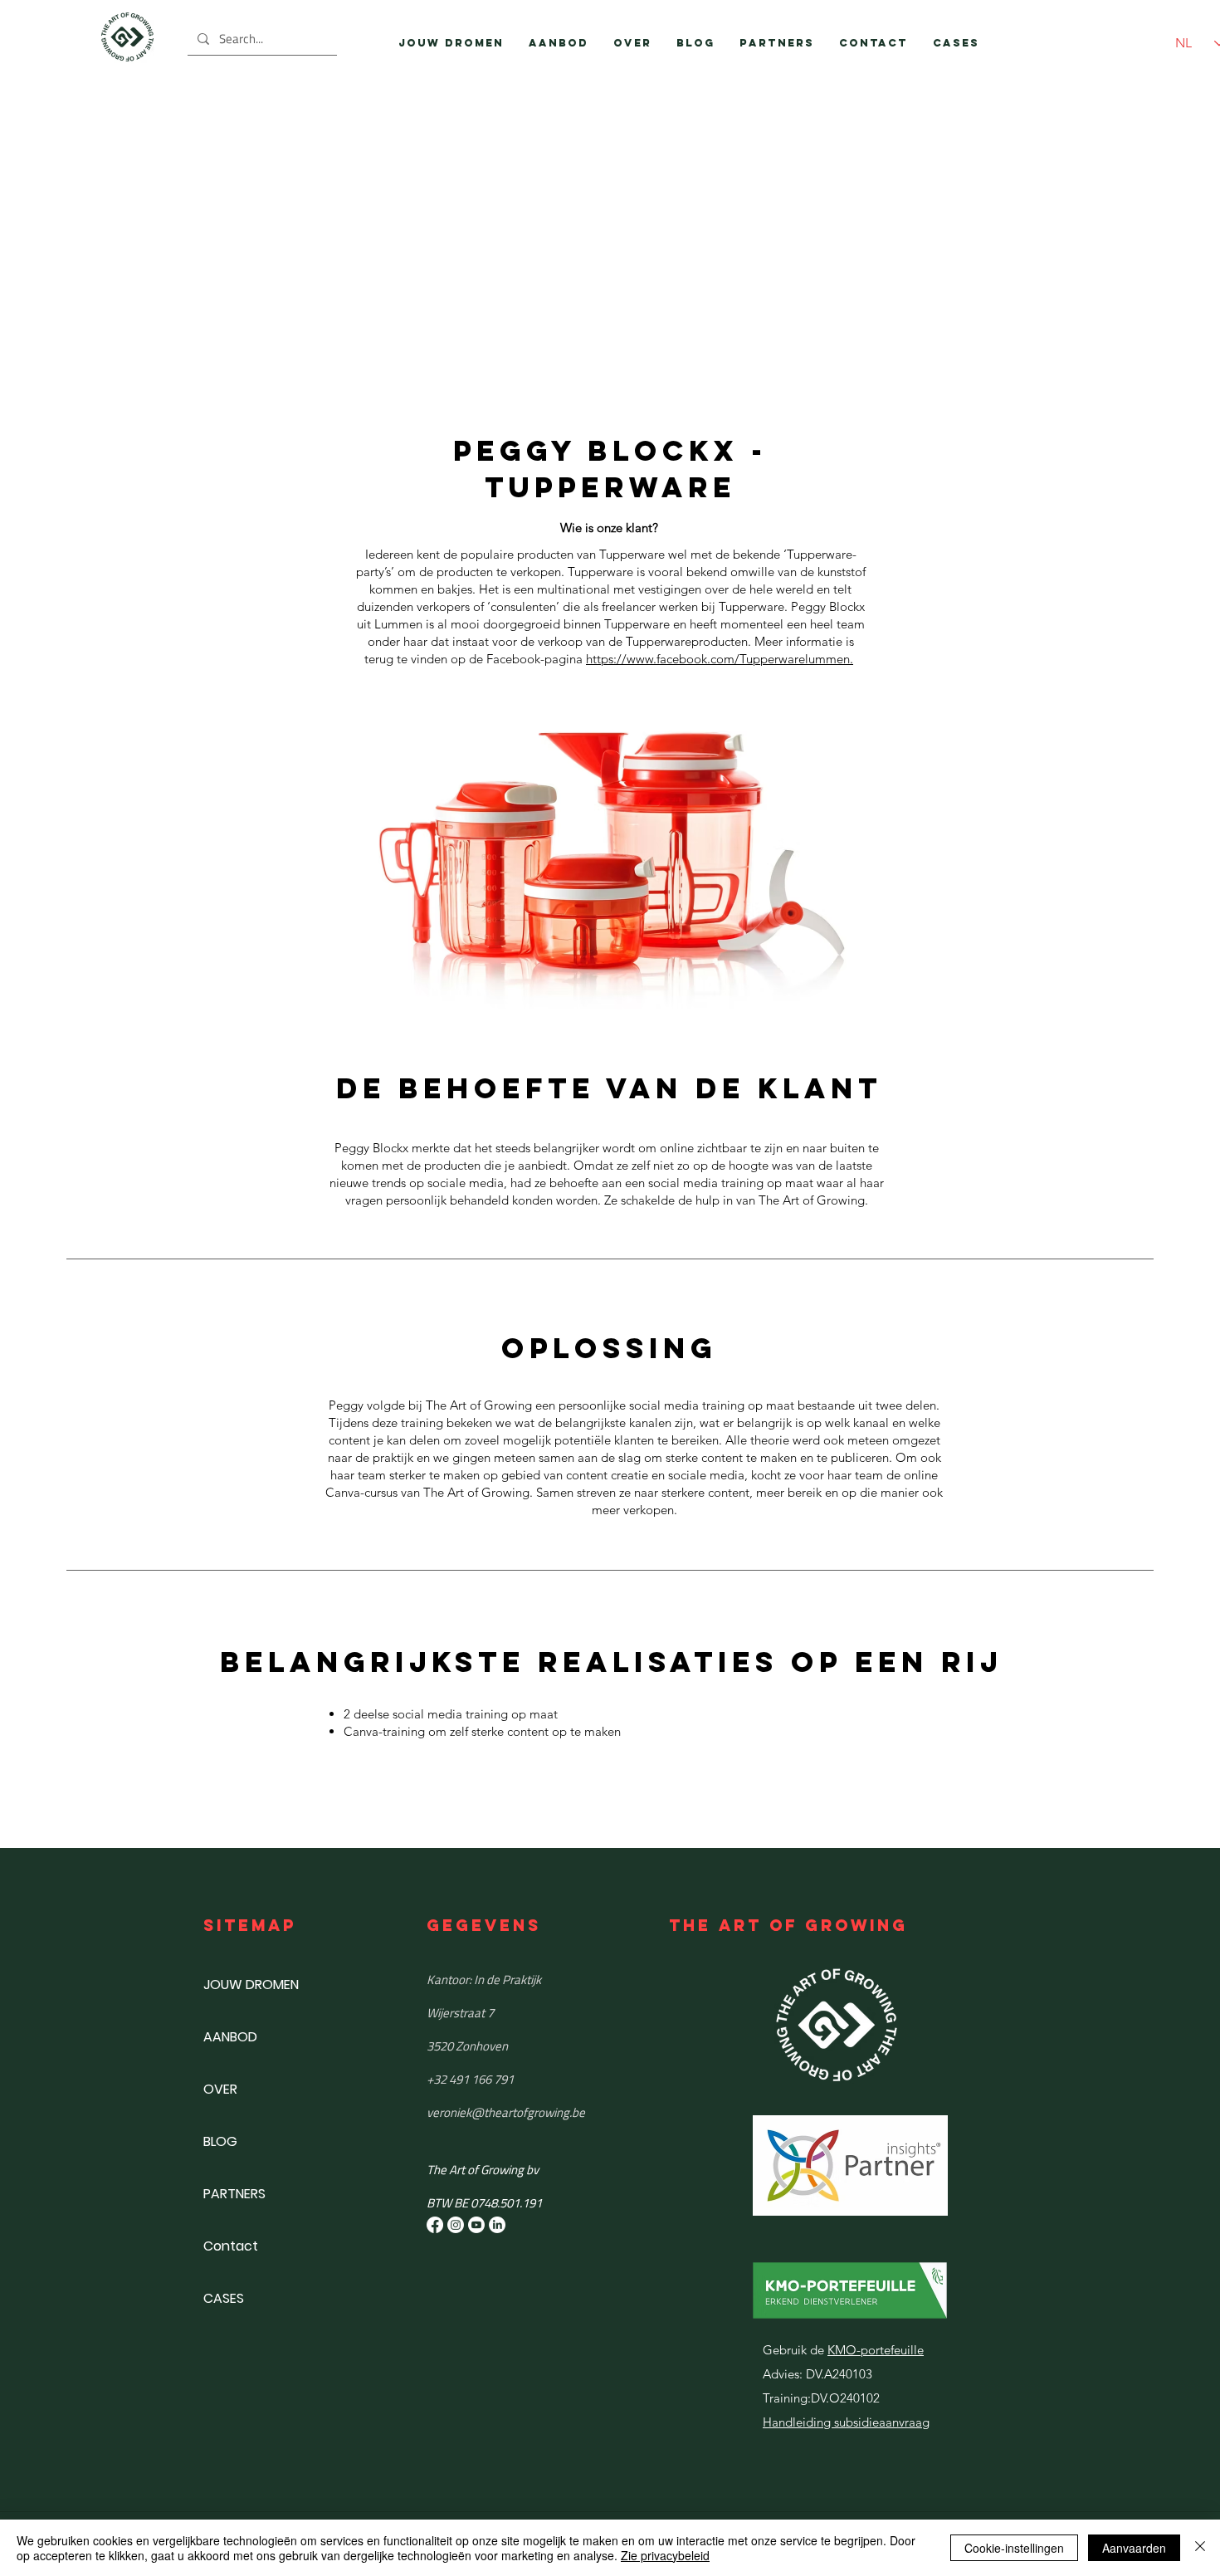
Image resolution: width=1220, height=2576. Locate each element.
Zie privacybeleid (665, 2555)
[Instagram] (456, 2225)
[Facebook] (435, 2225)
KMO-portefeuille (876, 2350)
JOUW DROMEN (251, 1985)
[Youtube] (476, 2225)
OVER (220, 2089)
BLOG (220, 2141)
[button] (559, 43)
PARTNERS (234, 2194)
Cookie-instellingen (1014, 2548)
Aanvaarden (1134, 2548)
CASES (224, 2298)
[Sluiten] (1200, 2548)
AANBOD (230, 2037)
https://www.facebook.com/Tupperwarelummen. (720, 659)
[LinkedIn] (497, 2225)
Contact (231, 2246)
